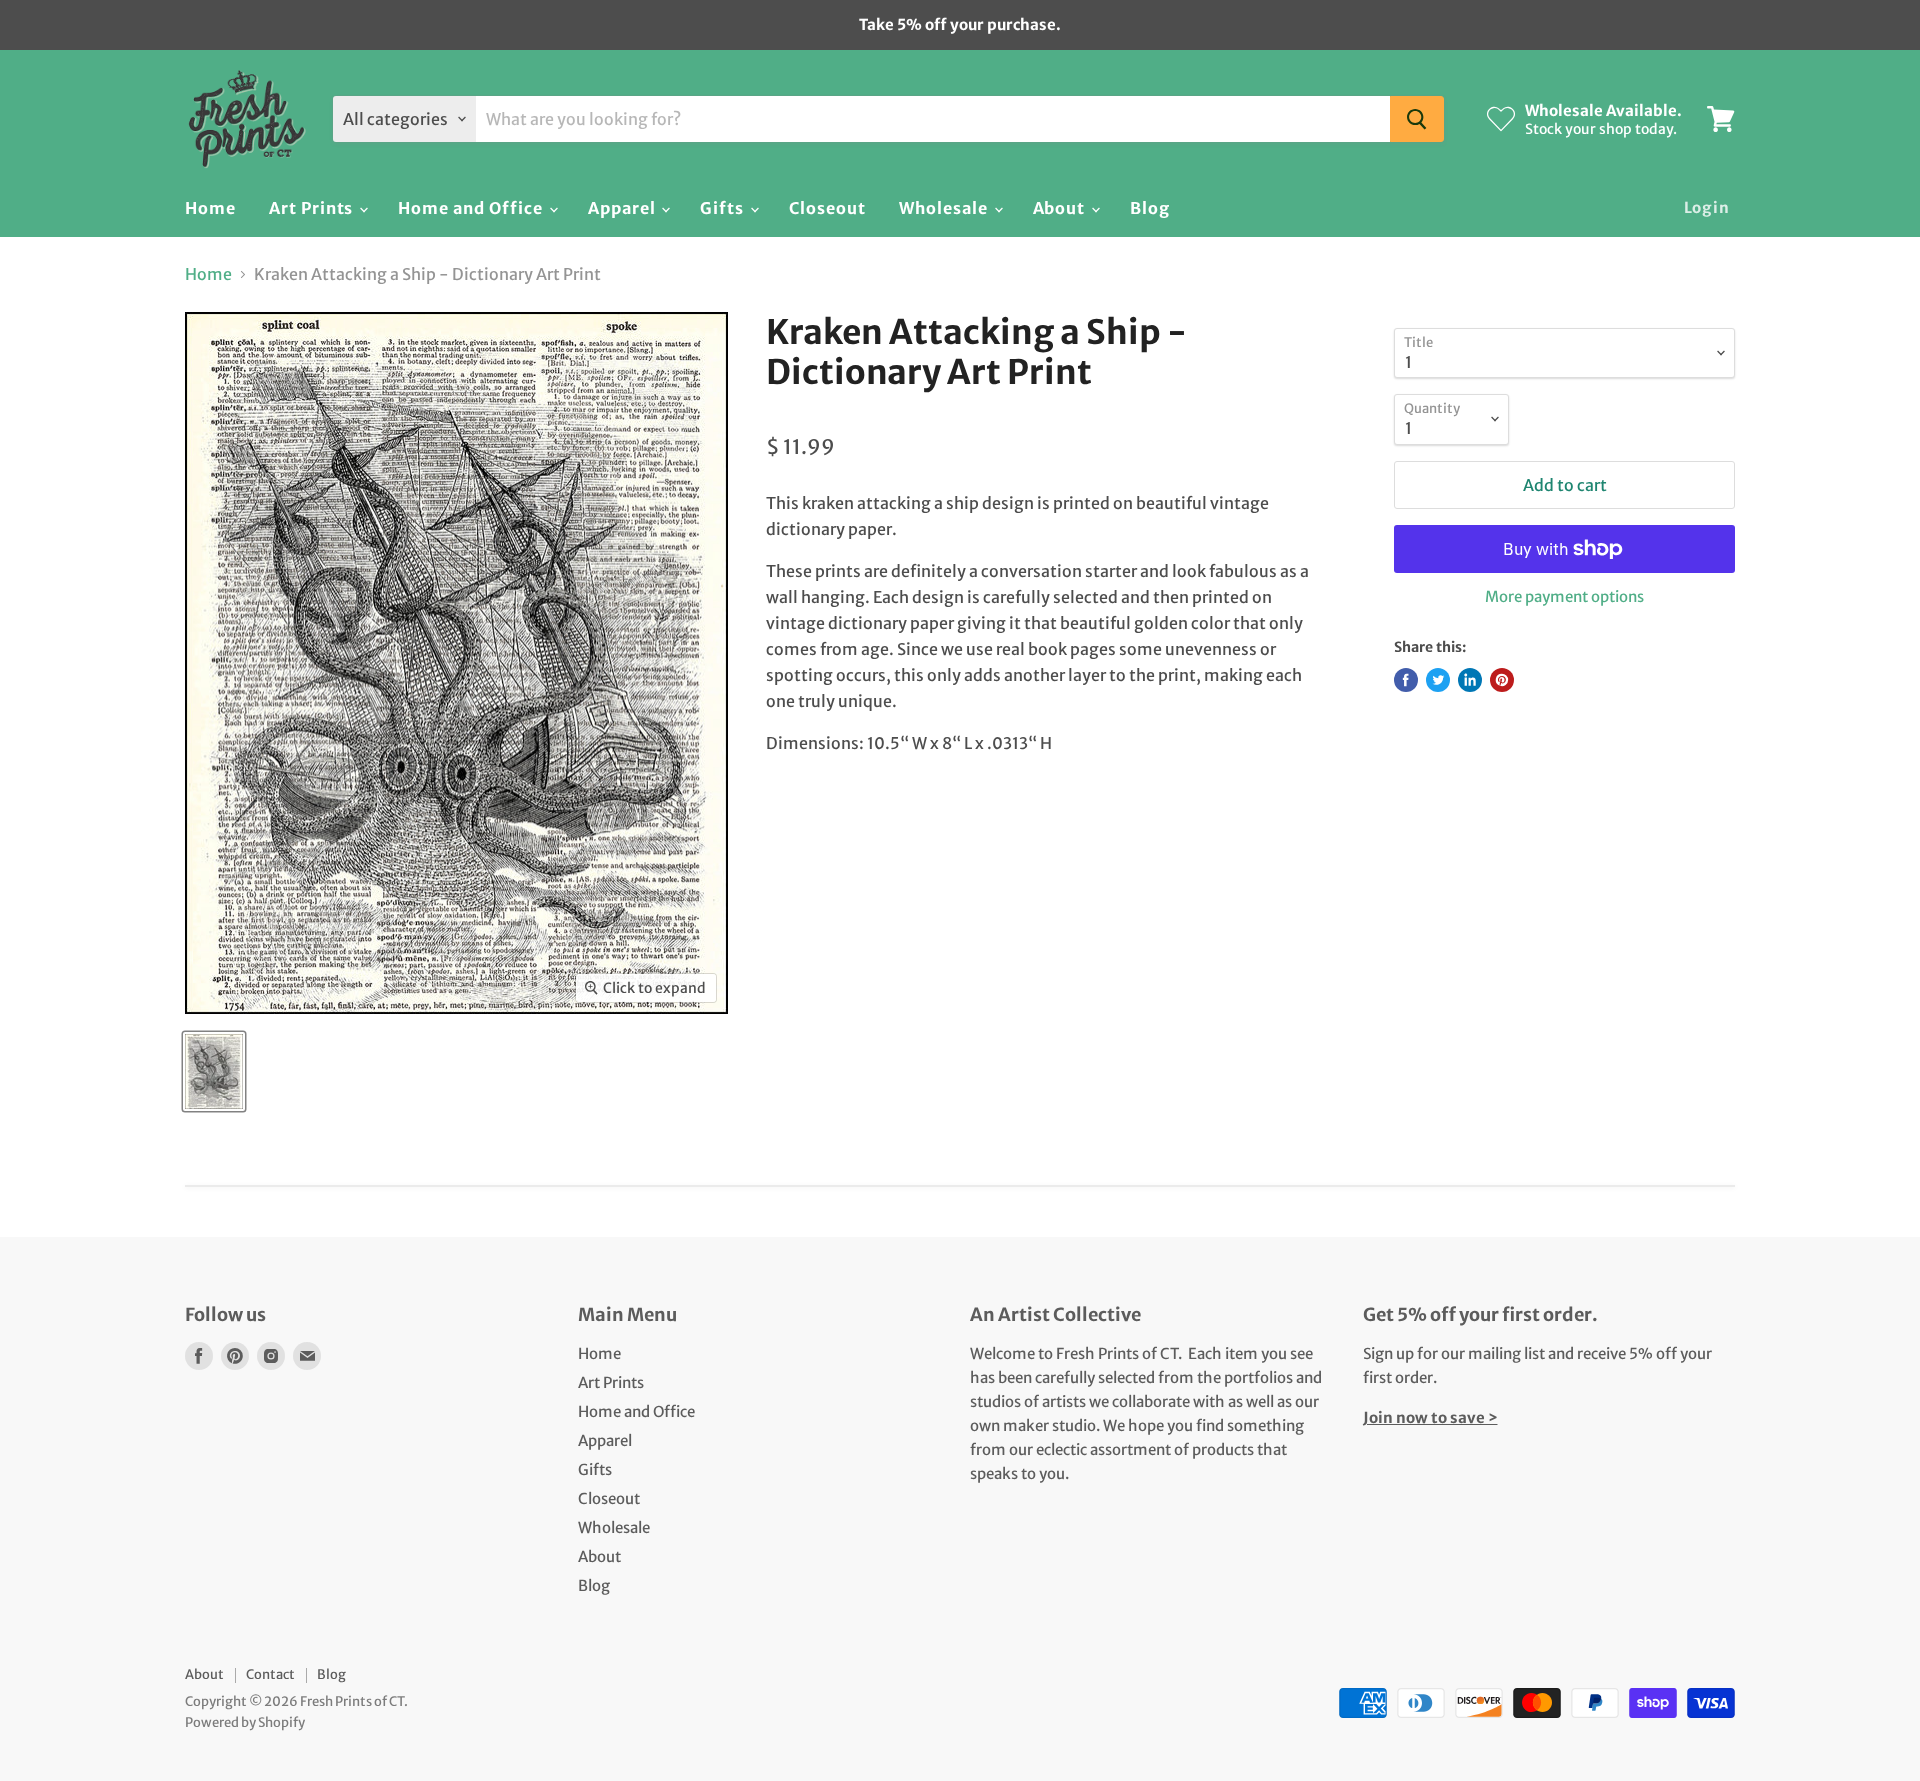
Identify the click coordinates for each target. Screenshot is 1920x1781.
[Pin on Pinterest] (1502, 680)
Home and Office (472, 208)
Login (1707, 207)
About (1061, 208)
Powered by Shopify (245, 1722)
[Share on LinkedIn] (1470, 680)
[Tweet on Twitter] (1438, 680)
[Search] (1417, 119)
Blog (1150, 208)
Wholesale (945, 208)
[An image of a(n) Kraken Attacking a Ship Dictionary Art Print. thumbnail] (214, 1071)
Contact (270, 1674)
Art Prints (313, 208)
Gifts (724, 208)
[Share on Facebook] (1406, 680)
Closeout (827, 208)
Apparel (624, 208)
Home (210, 208)
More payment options (1564, 596)
